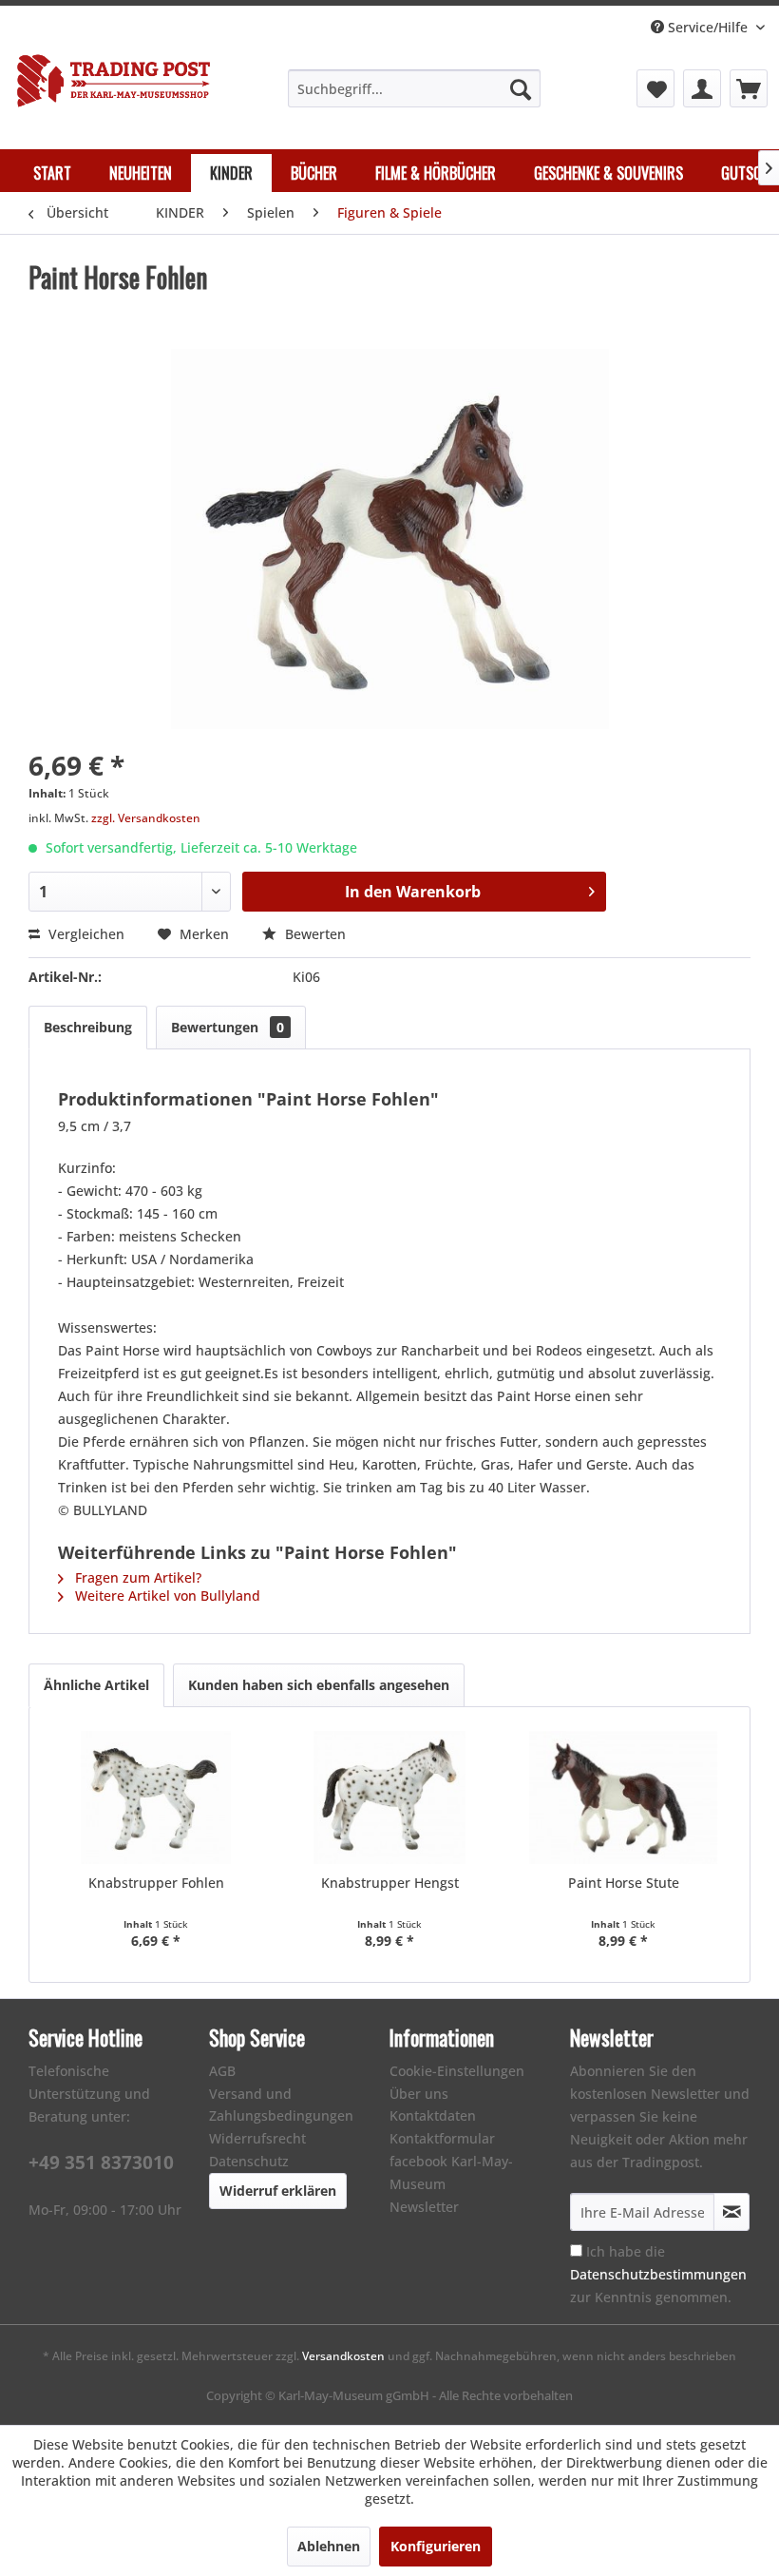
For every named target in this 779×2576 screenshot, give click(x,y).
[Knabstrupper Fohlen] (156, 1797)
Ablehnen (329, 2546)
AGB (222, 2071)
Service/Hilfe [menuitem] (708, 27)
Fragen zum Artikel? (136, 1577)
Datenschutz (249, 2161)
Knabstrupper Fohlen (156, 1883)
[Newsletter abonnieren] (731, 2212)
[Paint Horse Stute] (623, 1797)
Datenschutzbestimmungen (658, 2274)
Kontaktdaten (433, 2115)
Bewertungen (228, 1027)
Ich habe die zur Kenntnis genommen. (658, 2274)
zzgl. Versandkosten (146, 818)
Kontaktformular (442, 2138)
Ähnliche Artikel (96, 1685)
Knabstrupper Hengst (390, 1883)
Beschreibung (88, 1027)
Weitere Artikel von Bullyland (166, 1596)
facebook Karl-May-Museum (451, 2172)
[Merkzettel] (655, 88)
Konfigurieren (436, 2546)
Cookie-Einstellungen (457, 2071)
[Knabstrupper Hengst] (389, 1797)
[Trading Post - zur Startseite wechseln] (114, 87)
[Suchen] (521, 88)
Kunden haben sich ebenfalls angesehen (319, 1685)
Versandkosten (343, 2356)
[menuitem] (415, 88)
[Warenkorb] (749, 88)
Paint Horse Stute (624, 1883)
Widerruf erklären (278, 2191)
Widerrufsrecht (257, 2138)
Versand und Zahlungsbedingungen (281, 2105)
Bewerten (313, 934)
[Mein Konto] (702, 88)
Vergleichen (85, 934)
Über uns (419, 2094)
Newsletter (424, 2207)
